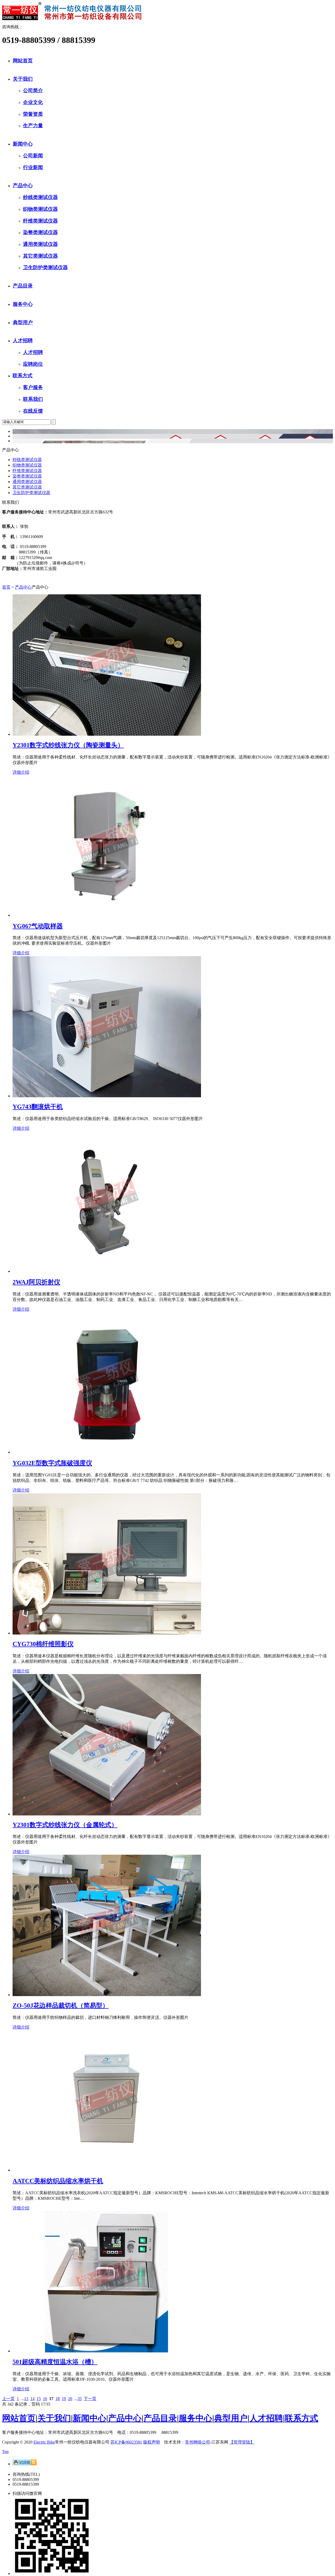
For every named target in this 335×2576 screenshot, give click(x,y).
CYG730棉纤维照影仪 (43, 1644)
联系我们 (33, 399)
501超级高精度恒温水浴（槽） (55, 2362)
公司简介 (33, 90)
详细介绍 (21, 772)
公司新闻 (33, 156)
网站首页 (23, 61)
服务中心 (23, 304)
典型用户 (23, 322)
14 (32, 2399)
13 (26, 2399)
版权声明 (152, 2442)
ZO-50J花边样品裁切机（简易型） (61, 2006)
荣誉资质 (33, 114)
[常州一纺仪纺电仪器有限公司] (75, 19)
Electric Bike (44, 2442)
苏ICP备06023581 (126, 2442)
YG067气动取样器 (38, 926)
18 (58, 2399)
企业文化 (33, 102)
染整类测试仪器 (40, 232)
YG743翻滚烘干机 (38, 1107)
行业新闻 (33, 167)
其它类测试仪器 (40, 256)
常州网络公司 (198, 2442)
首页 (6, 587)
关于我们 (23, 79)
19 (64, 2399)
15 (39, 2399)
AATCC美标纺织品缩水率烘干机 (58, 2181)
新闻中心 (23, 144)
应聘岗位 (33, 364)
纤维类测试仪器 (40, 221)
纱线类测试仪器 (40, 197)
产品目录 (23, 286)
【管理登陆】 (242, 2442)
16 (45, 2399)
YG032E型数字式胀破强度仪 (52, 1463)
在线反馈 (33, 411)
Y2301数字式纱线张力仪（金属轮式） (65, 1825)
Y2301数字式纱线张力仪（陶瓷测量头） (68, 745)
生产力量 (33, 126)
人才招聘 (23, 340)
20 (70, 2399)
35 (80, 2399)
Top (5, 2452)
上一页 (8, 2399)
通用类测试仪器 (40, 244)
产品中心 (23, 185)
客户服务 (33, 387)
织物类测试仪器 (40, 209)
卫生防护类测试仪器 (45, 267)
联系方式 (23, 376)
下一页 (90, 2399)
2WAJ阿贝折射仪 (36, 1282)
